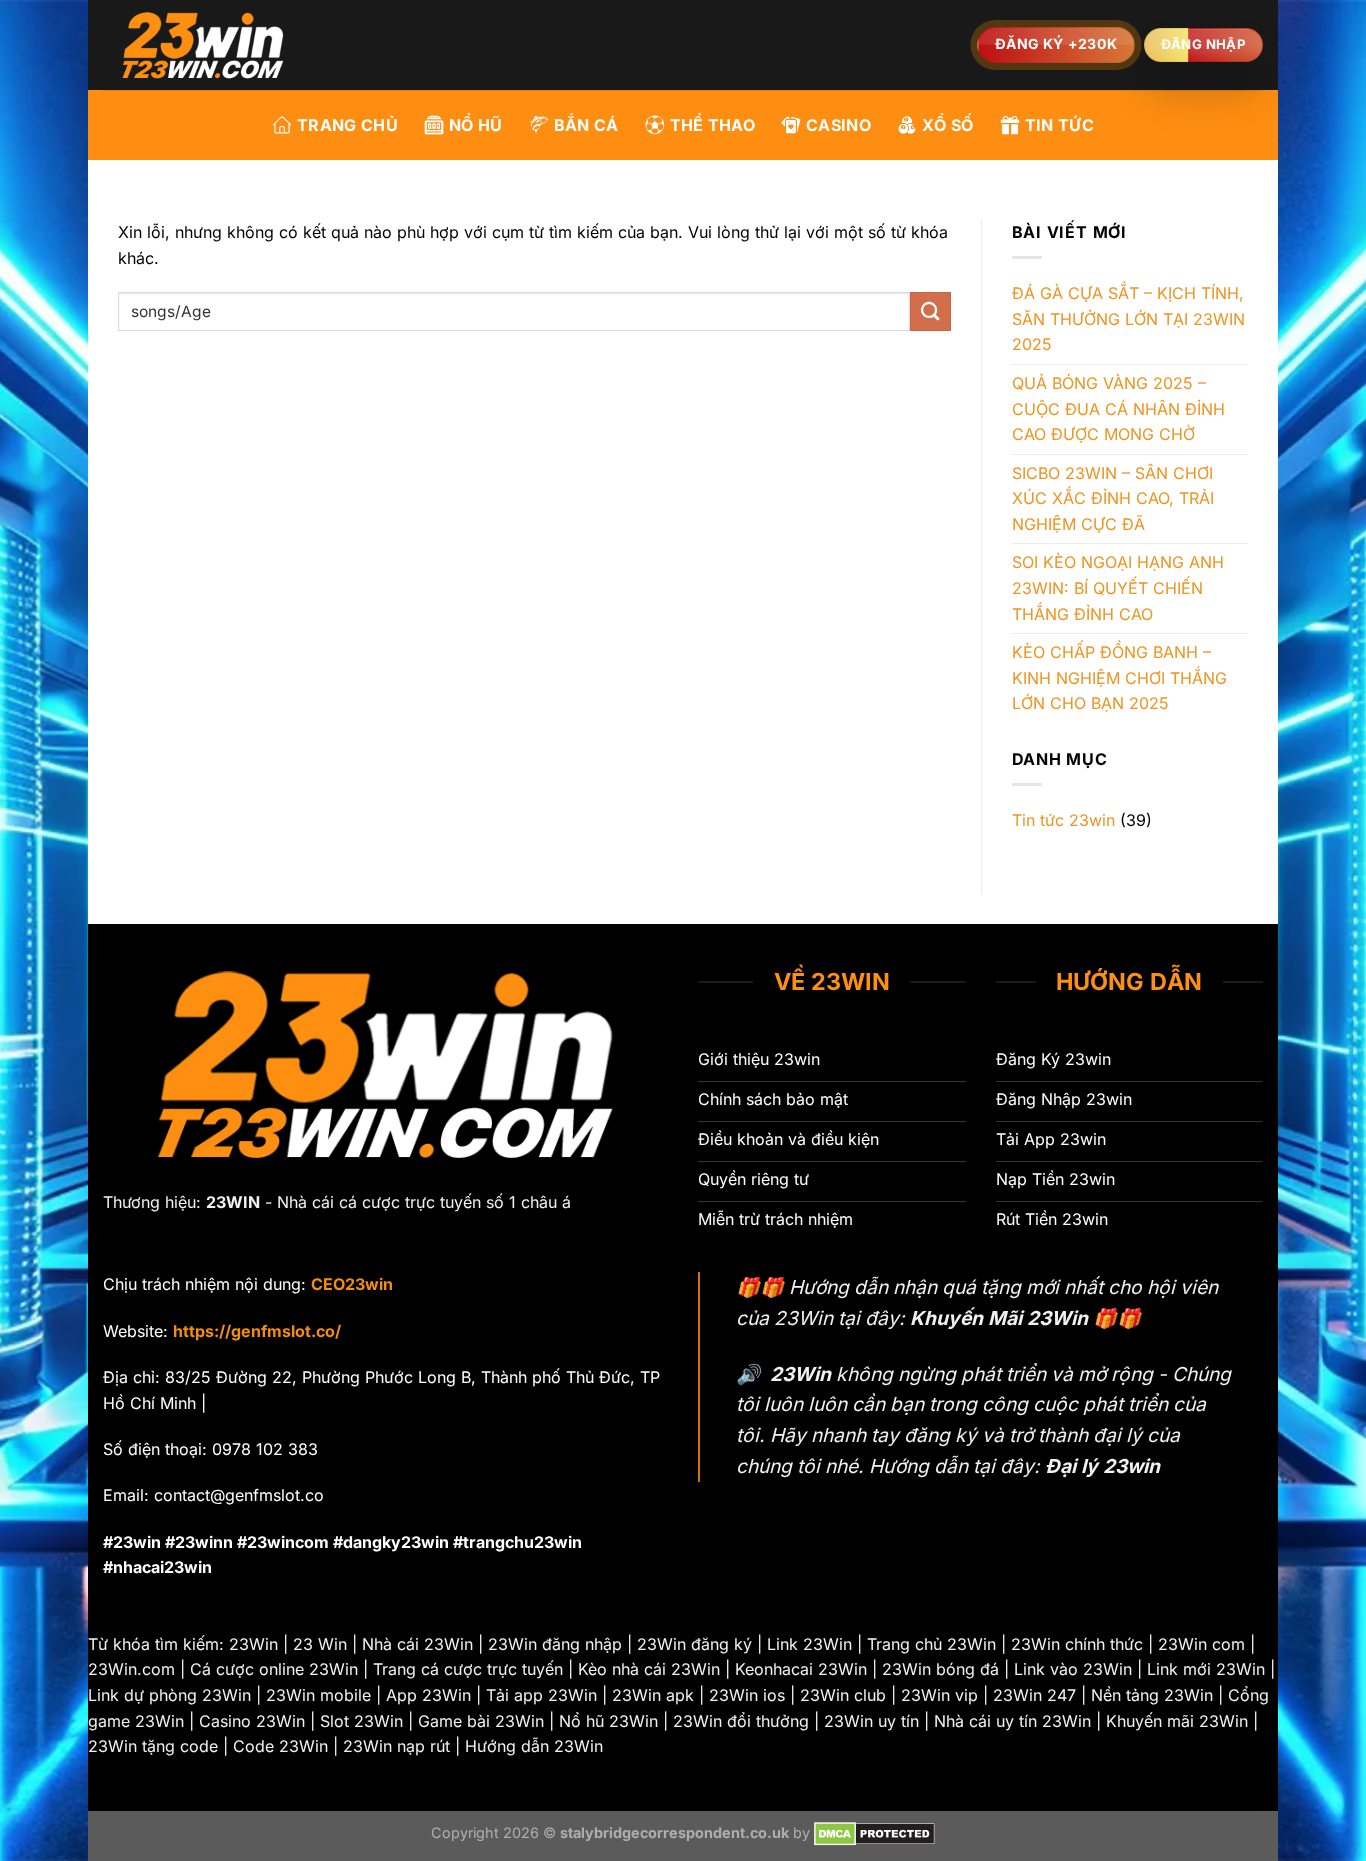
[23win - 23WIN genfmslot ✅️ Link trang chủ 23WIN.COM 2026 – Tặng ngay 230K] (203, 45)
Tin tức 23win (1063, 820)
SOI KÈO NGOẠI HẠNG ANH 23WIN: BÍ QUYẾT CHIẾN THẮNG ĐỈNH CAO (1118, 587)
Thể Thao (713, 125)
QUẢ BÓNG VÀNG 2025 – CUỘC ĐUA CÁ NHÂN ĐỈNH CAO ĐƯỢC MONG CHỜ (1118, 408)
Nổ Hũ (476, 125)
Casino (838, 125)
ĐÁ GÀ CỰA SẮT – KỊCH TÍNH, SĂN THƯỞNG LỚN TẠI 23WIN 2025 (1128, 318)
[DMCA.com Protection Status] (874, 1832)
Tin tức (1059, 125)
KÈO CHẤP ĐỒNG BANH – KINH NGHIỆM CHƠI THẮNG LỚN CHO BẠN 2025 (1119, 677)
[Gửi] (930, 311)
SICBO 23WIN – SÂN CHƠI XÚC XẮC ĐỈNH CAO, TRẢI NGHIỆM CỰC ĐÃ (1113, 498)
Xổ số (948, 125)
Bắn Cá (586, 125)
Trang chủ (347, 125)
